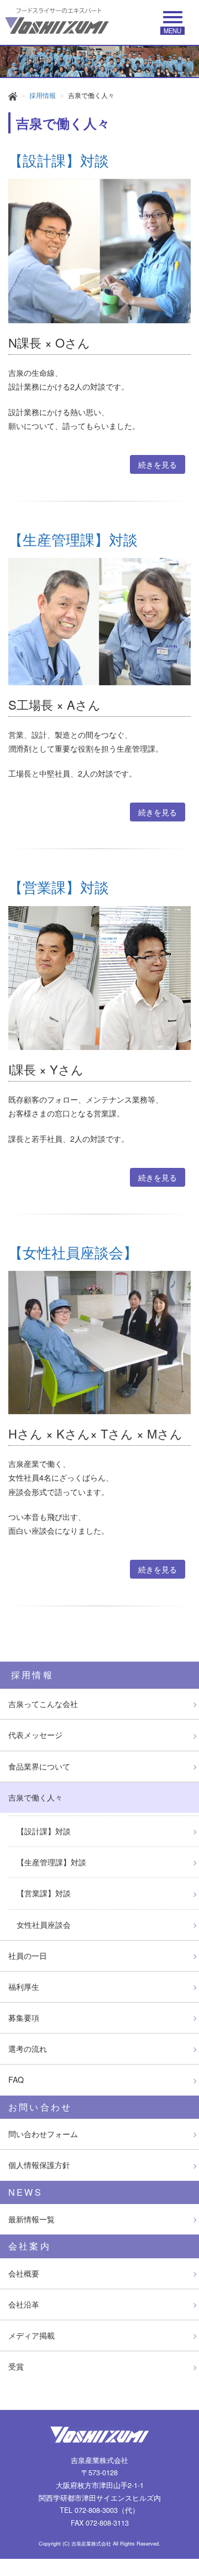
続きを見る (158, 464)
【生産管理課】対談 (51, 1862)
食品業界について (39, 1766)
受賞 (16, 2366)
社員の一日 (28, 1956)
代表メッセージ (35, 1735)
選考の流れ (28, 2049)
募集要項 (24, 2018)
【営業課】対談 (44, 1893)
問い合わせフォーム (43, 2134)
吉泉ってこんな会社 (43, 1704)
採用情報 (43, 95)
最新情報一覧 (32, 2219)
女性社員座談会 (44, 1925)
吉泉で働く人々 (35, 1797)
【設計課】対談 (44, 1831)
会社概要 (24, 2273)
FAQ (16, 2080)
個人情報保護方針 (39, 2165)
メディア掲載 (32, 2335)
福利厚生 (24, 1987)
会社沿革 (24, 2304)
